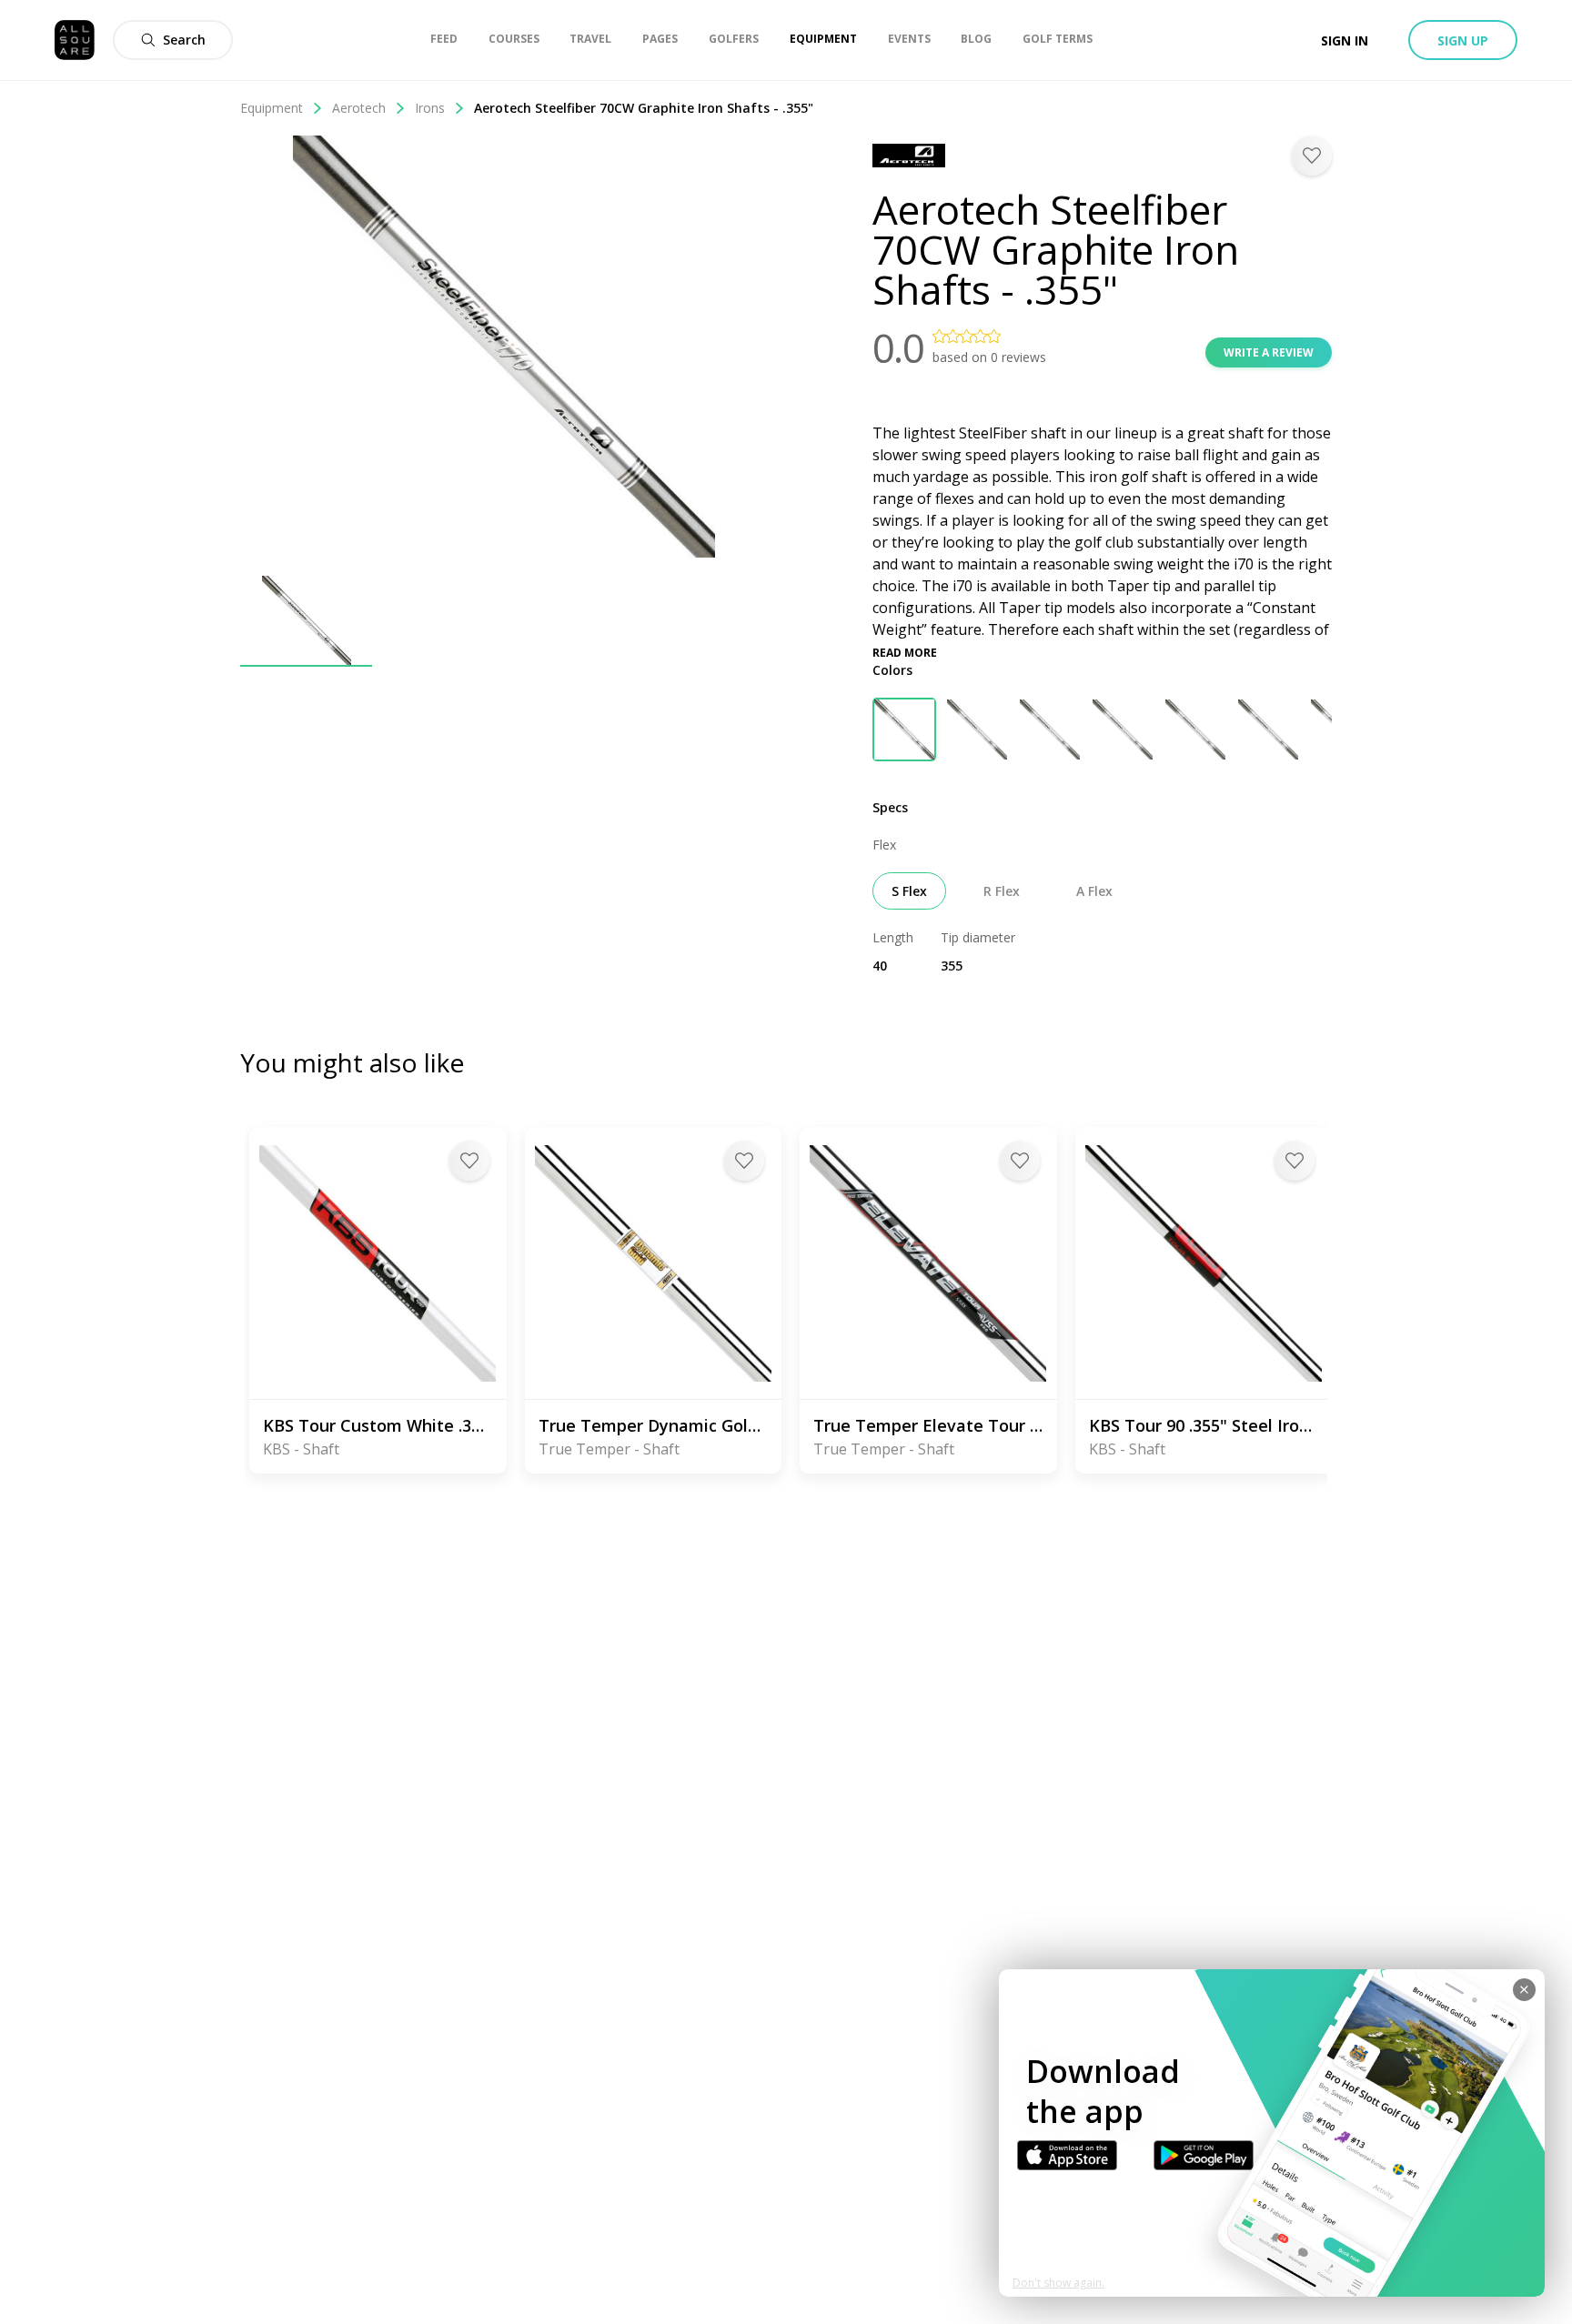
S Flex (909, 891)
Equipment (272, 108)
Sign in (1345, 40)
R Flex (1002, 891)
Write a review (1269, 352)
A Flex (1094, 891)
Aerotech (359, 108)
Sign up (1463, 40)
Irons (430, 108)
